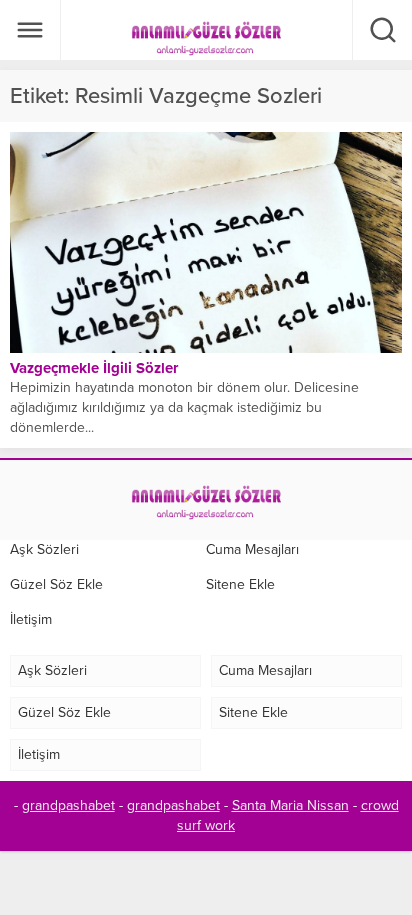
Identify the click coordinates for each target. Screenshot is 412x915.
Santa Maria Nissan (290, 805)
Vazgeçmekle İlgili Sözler (94, 368)
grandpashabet (68, 805)
